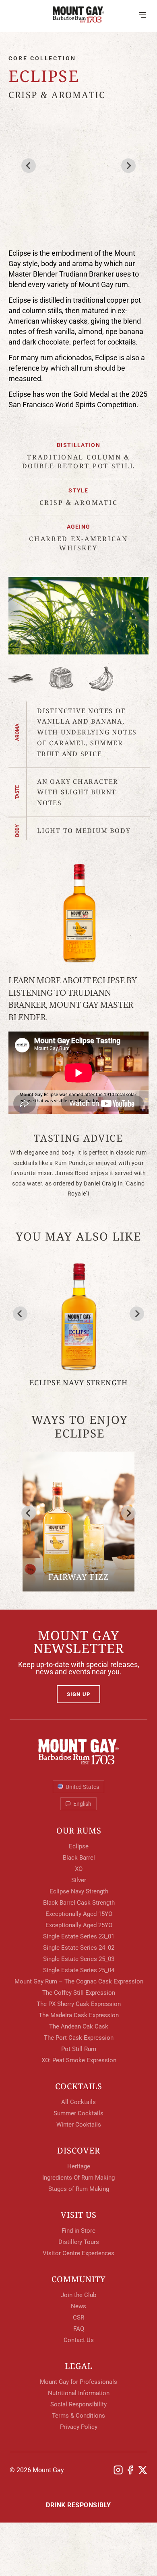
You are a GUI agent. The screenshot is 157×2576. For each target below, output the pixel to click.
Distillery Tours (79, 2242)
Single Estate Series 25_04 (79, 1970)
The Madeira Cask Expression (79, 2015)
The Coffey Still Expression (79, 1993)
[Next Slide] (128, 1513)
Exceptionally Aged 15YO (79, 1914)
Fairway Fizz (78, 1577)
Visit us (79, 2215)
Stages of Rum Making (79, 2189)
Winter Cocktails (79, 2125)
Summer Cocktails (78, 2113)
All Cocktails (78, 2102)
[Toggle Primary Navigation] (143, 14)
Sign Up (78, 1694)
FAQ (15, 231)
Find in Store (78, 2231)
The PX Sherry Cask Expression (79, 2004)
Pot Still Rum (79, 2049)
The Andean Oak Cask (79, 2026)
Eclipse (79, 1846)
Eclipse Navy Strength (78, 1382)
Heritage (24, 162)
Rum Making (29, 179)
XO (79, 1869)
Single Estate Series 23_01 (79, 1936)
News (18, 214)
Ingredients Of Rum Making (78, 2178)
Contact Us (79, 2340)
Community (79, 2279)
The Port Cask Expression (79, 2038)
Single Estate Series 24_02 (79, 1948)
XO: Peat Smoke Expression (79, 2060)
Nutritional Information (79, 2393)
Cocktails (79, 2086)
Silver (79, 1880)
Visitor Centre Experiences (78, 2253)
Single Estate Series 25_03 (79, 1959)
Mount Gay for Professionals (78, 2382)
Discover (79, 2151)
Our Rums (79, 1831)
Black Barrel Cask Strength (79, 1903)
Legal (79, 2366)
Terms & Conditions (78, 2416)
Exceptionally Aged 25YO (79, 1925)
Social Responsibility (78, 2404)
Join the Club (78, 2295)
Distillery (27, 104)
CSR (15, 197)
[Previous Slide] (29, 1513)
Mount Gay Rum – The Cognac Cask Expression (79, 1981)
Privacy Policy (79, 2427)
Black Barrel (79, 1858)
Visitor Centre (34, 121)
